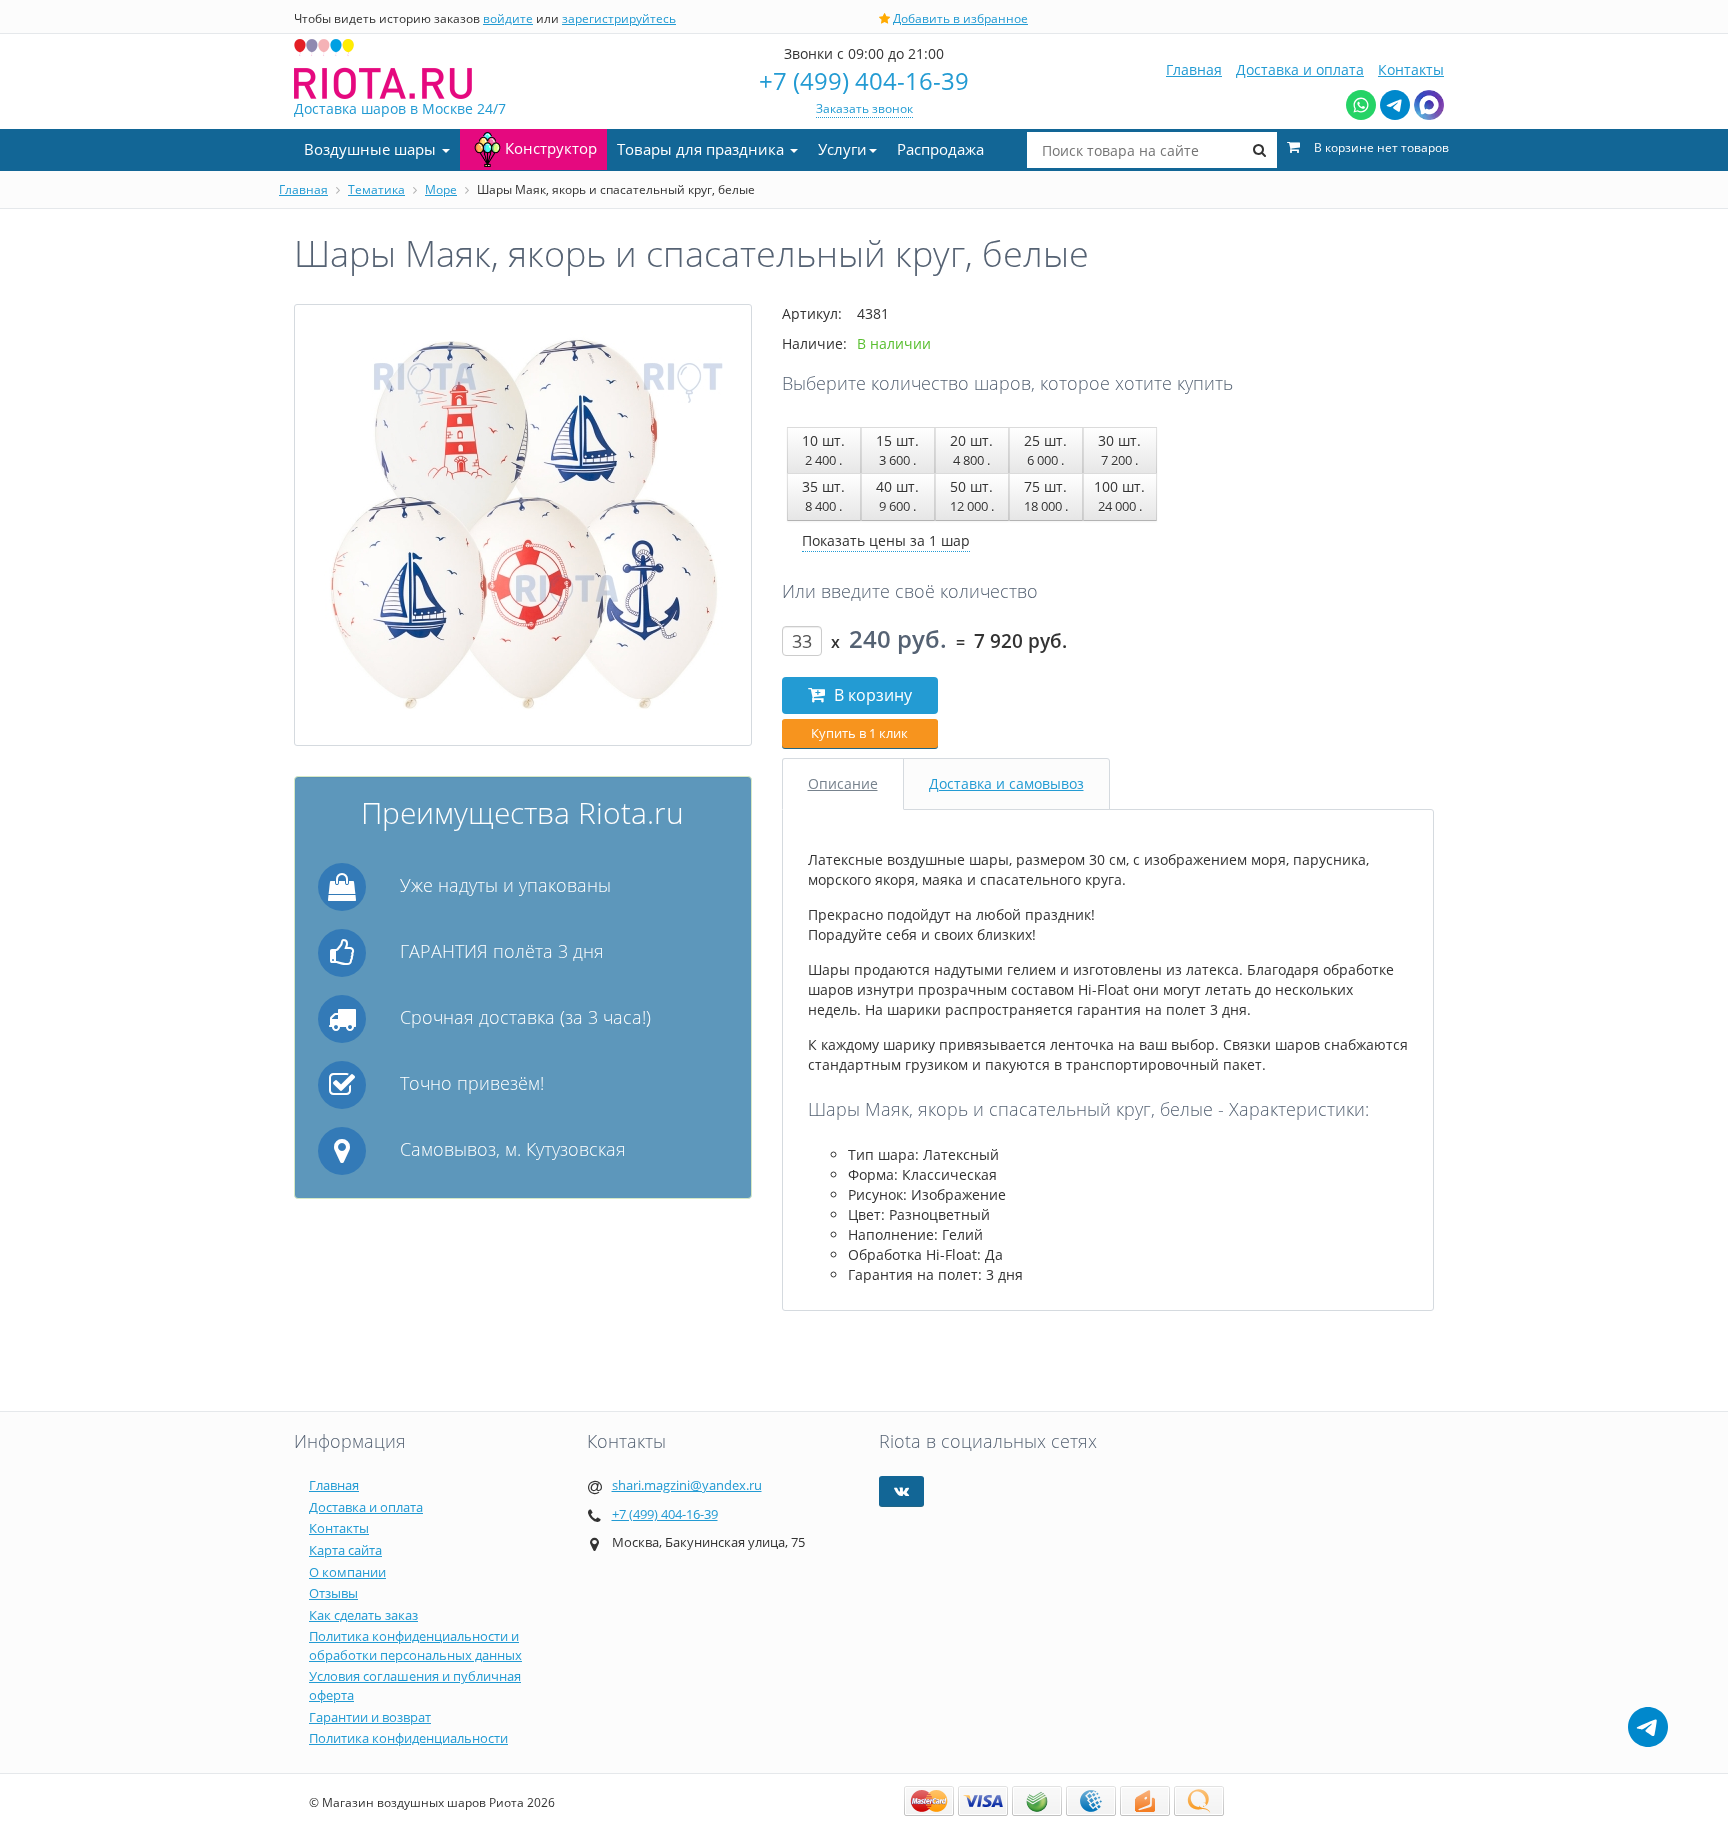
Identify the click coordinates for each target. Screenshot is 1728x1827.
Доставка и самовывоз (1006, 783)
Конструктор (551, 148)
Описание (843, 783)
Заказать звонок (864, 108)
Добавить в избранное (960, 18)
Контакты (1411, 69)
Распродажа (940, 149)
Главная (1194, 69)
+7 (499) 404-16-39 (864, 80)
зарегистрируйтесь (619, 18)
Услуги (842, 149)
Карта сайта (345, 1550)
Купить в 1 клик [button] (859, 733)
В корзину (871, 695)
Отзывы (333, 1593)
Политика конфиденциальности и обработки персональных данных (415, 1645)
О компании (347, 1572)
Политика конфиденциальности (408, 1738)
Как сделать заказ (363, 1615)
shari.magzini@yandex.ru (687, 1485)
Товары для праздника (702, 149)
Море (441, 189)
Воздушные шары (372, 149)
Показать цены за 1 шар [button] (886, 540)
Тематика (376, 189)
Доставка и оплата (1300, 69)
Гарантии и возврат (370, 1717)
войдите (508, 18)
